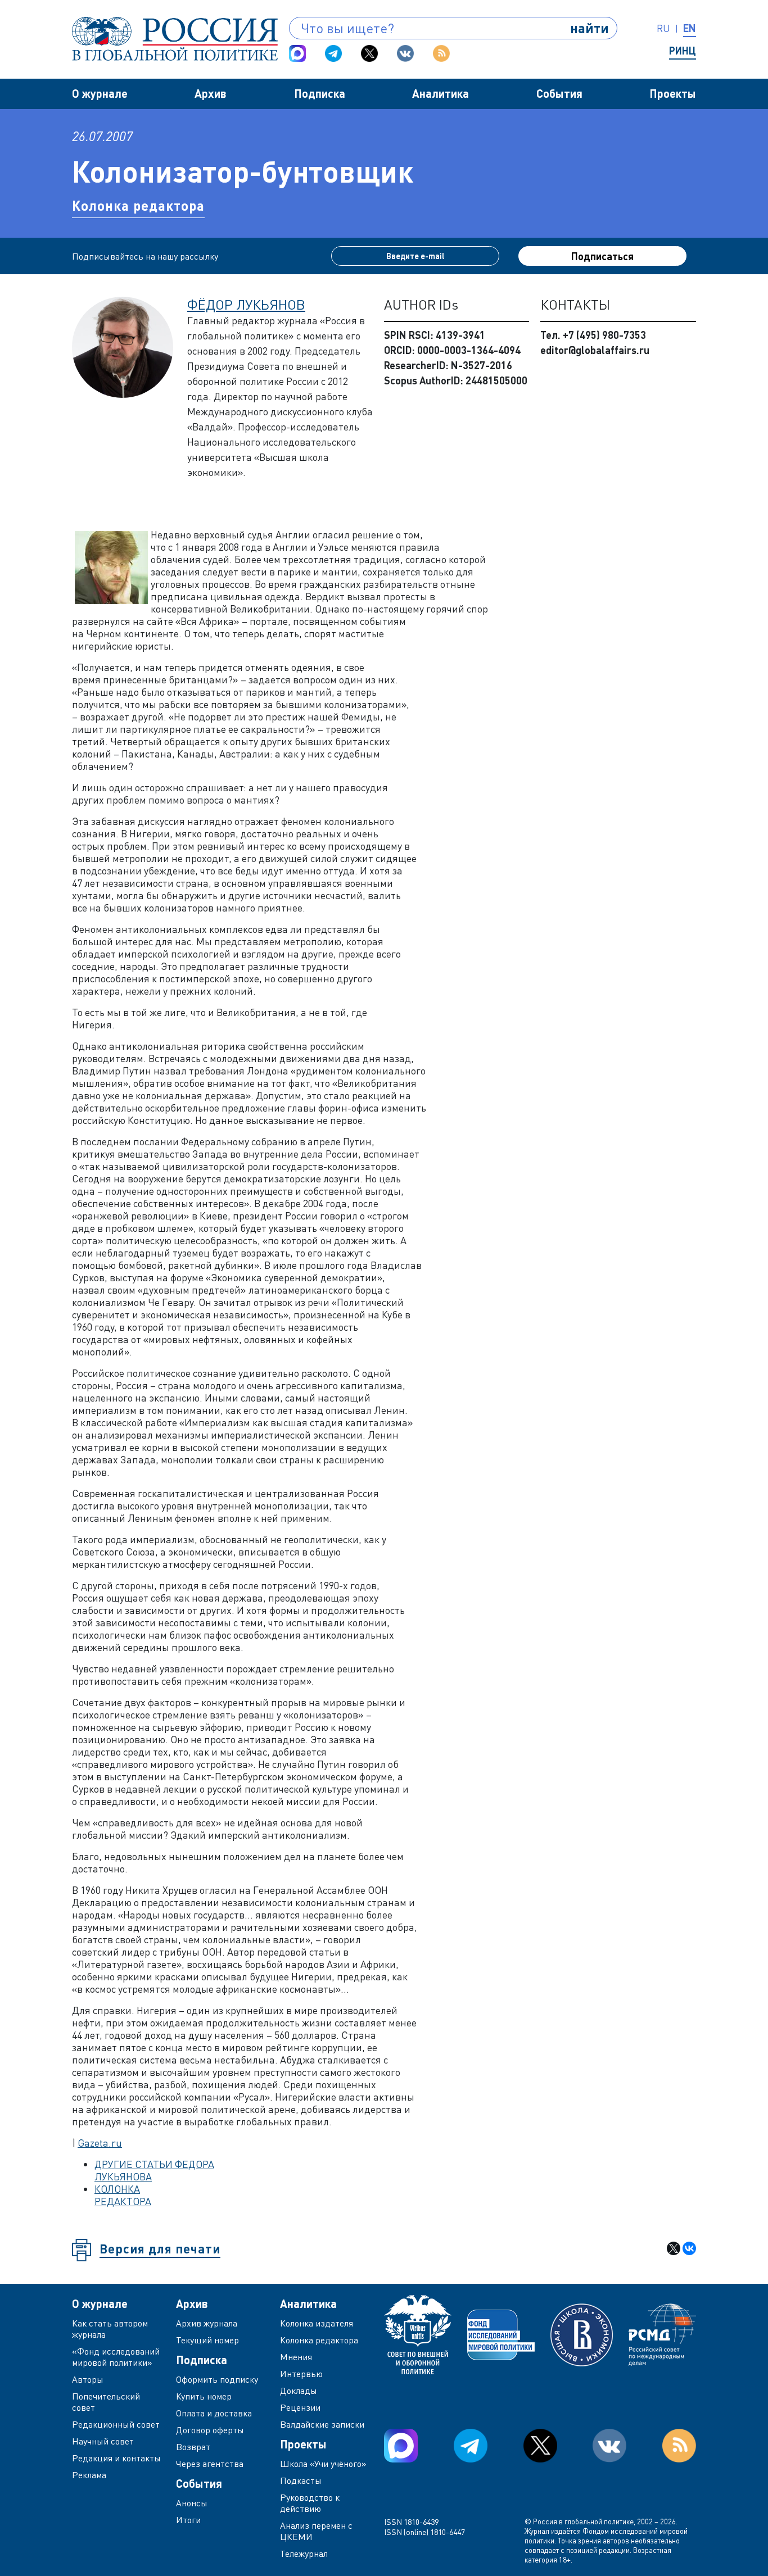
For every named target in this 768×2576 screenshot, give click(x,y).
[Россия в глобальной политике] (175, 39)
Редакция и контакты (116, 2458)
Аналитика (441, 93)
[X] (674, 2248)
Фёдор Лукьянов (246, 304)
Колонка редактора (138, 205)
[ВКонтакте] (689, 2248)
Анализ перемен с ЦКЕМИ (316, 2531)
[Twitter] (369, 53)
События (559, 93)
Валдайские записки (322, 2424)
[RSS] (441, 53)
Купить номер (204, 2396)
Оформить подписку (217, 2379)
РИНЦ (683, 51)
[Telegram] (333, 53)
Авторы (88, 2379)
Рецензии (300, 2407)
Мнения (296, 2357)
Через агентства (210, 2464)
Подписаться (602, 256)
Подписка (320, 93)
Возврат (193, 2447)
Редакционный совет (116, 2424)
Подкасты (301, 2480)
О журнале (100, 93)
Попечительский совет (106, 2402)
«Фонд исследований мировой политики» (116, 2357)
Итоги (188, 2520)
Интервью (301, 2374)
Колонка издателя (317, 2323)
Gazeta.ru (100, 2143)
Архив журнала (207, 2323)
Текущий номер (207, 2340)
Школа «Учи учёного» (323, 2464)
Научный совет (103, 2441)
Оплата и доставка (214, 2413)
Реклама (89, 2475)
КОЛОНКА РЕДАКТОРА (123, 2195)
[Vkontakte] (405, 53)
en (690, 28)
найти (589, 28)
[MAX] (297, 53)
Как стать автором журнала (110, 2329)
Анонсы (192, 2503)
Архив (211, 93)
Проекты (673, 93)
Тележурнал (304, 2554)
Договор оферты (210, 2430)
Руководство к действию (310, 2503)
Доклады (299, 2391)
